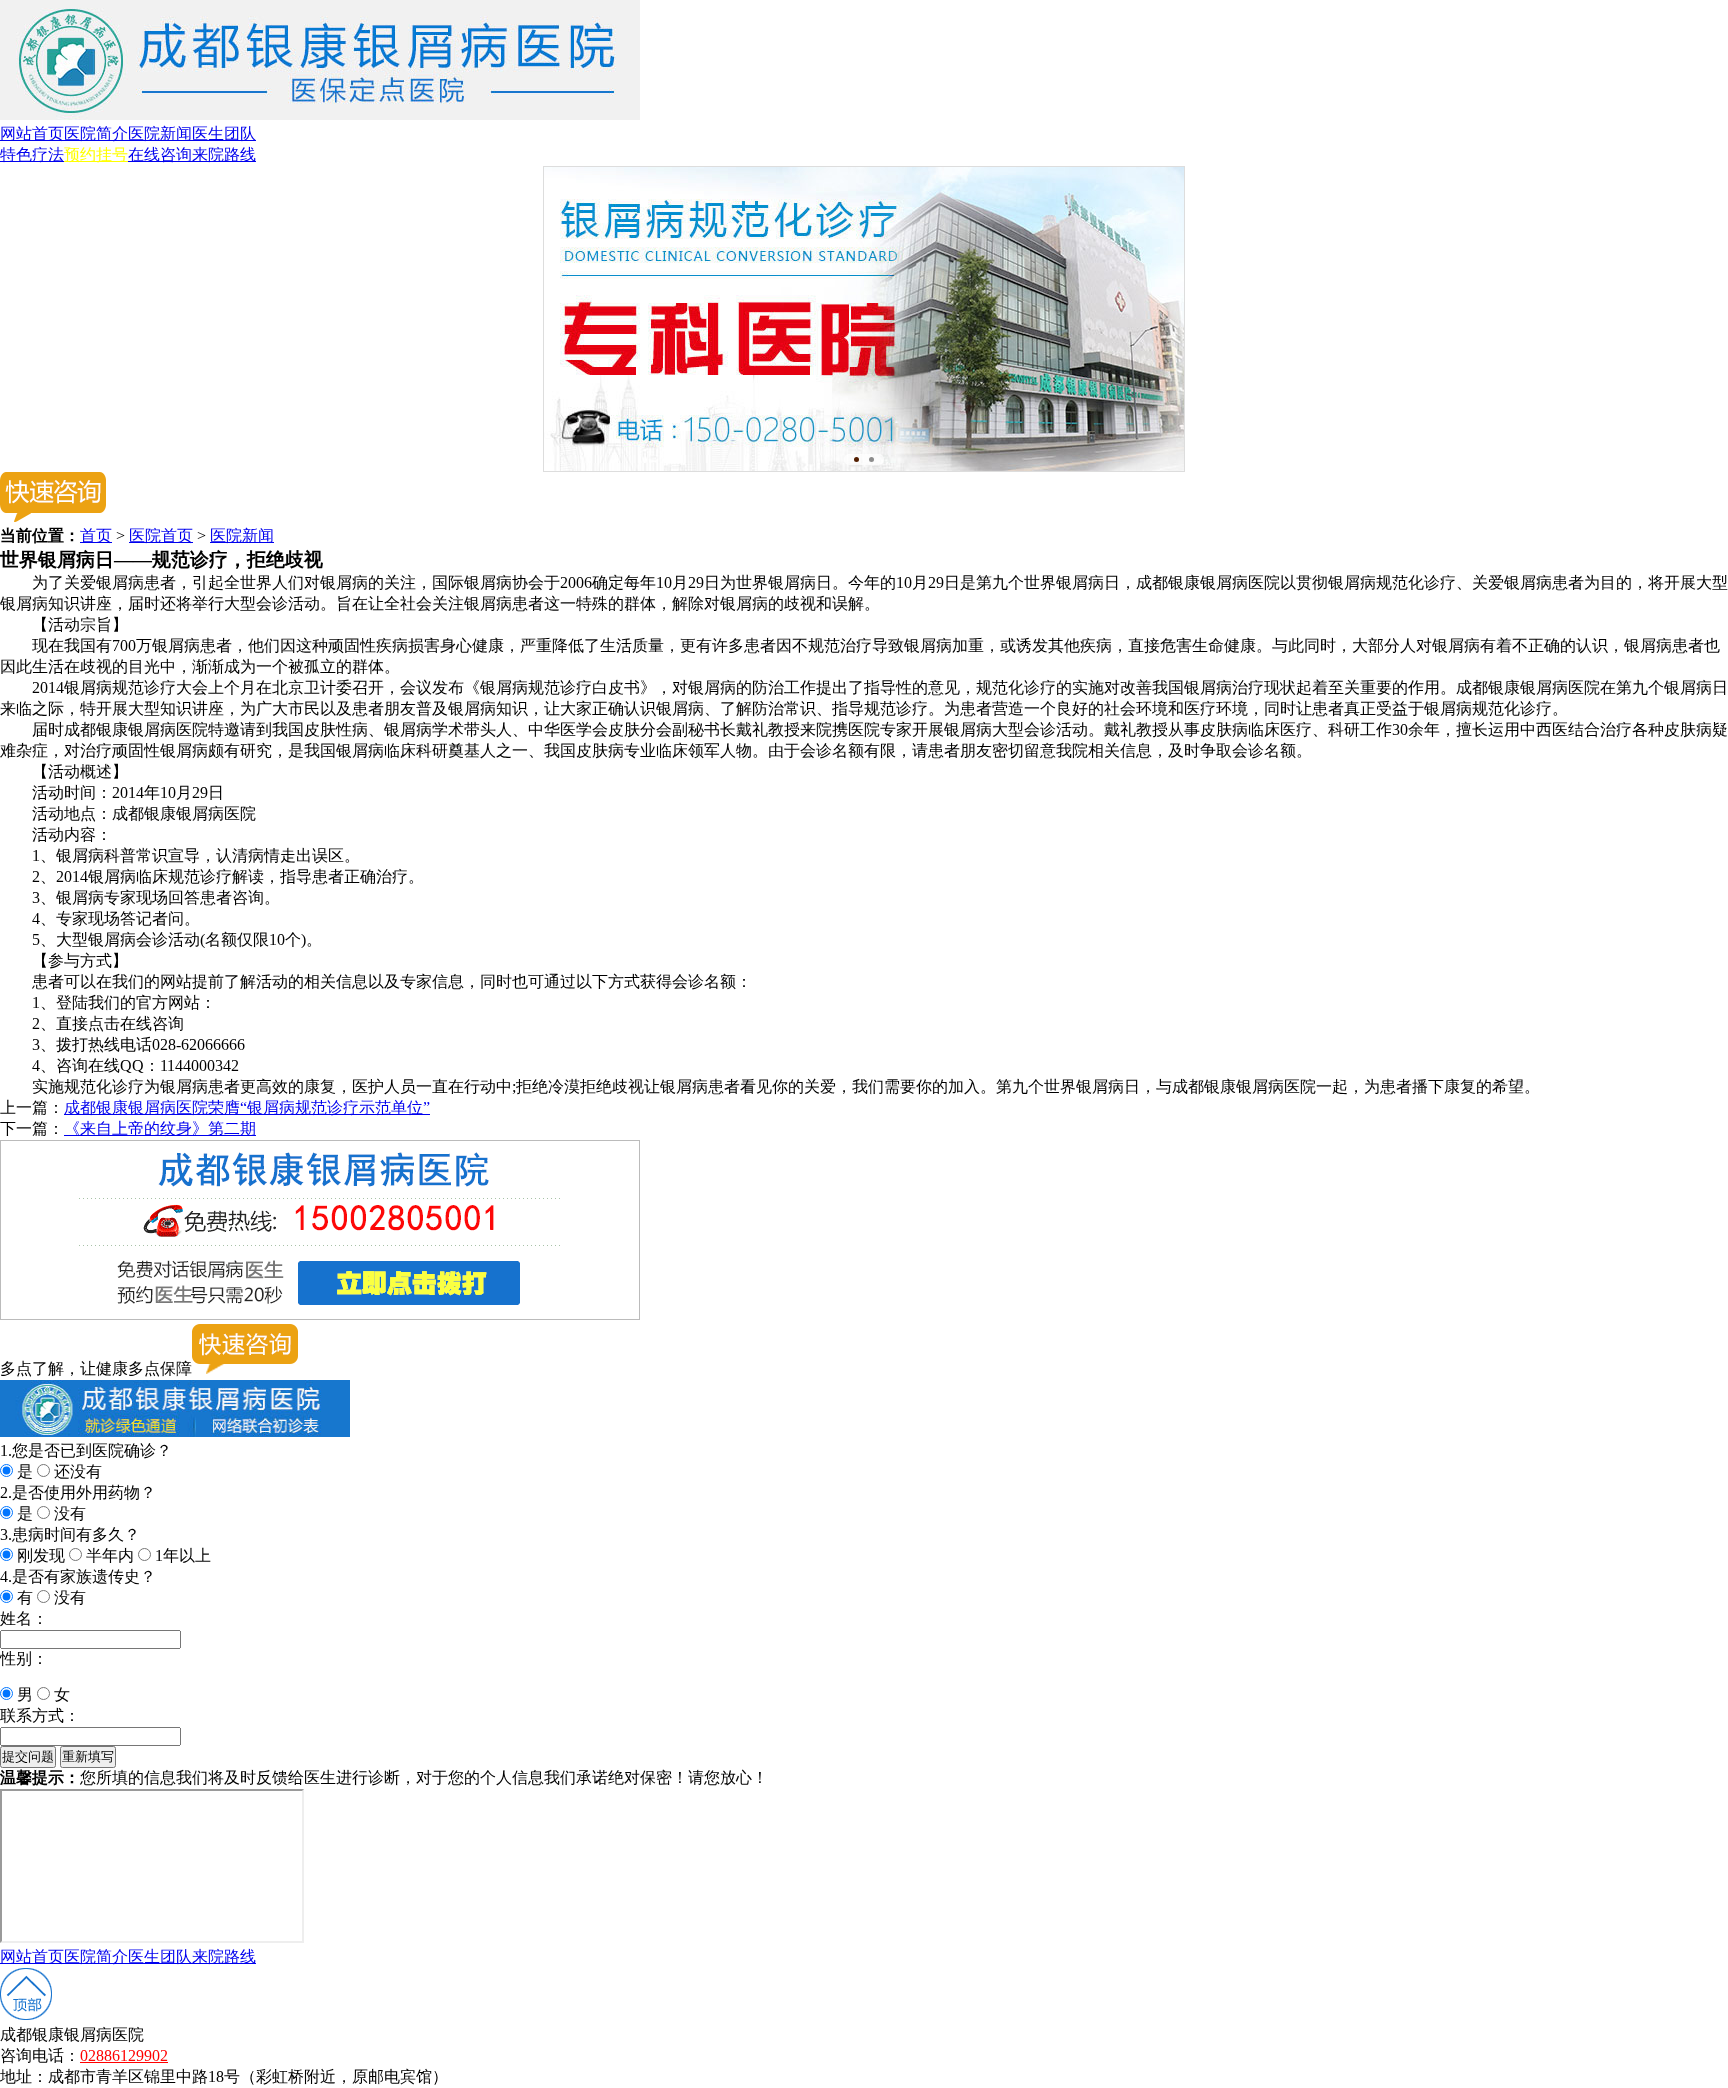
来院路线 (224, 154)
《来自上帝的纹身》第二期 (160, 1128)
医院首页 (161, 535)
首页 (96, 535)
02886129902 (124, 2055)
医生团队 (224, 133)
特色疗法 (32, 154)
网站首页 (32, 133)
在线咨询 (160, 154)
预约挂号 (96, 154)
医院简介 (96, 133)
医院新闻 (160, 133)
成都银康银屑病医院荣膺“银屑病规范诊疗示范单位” (247, 1107)
